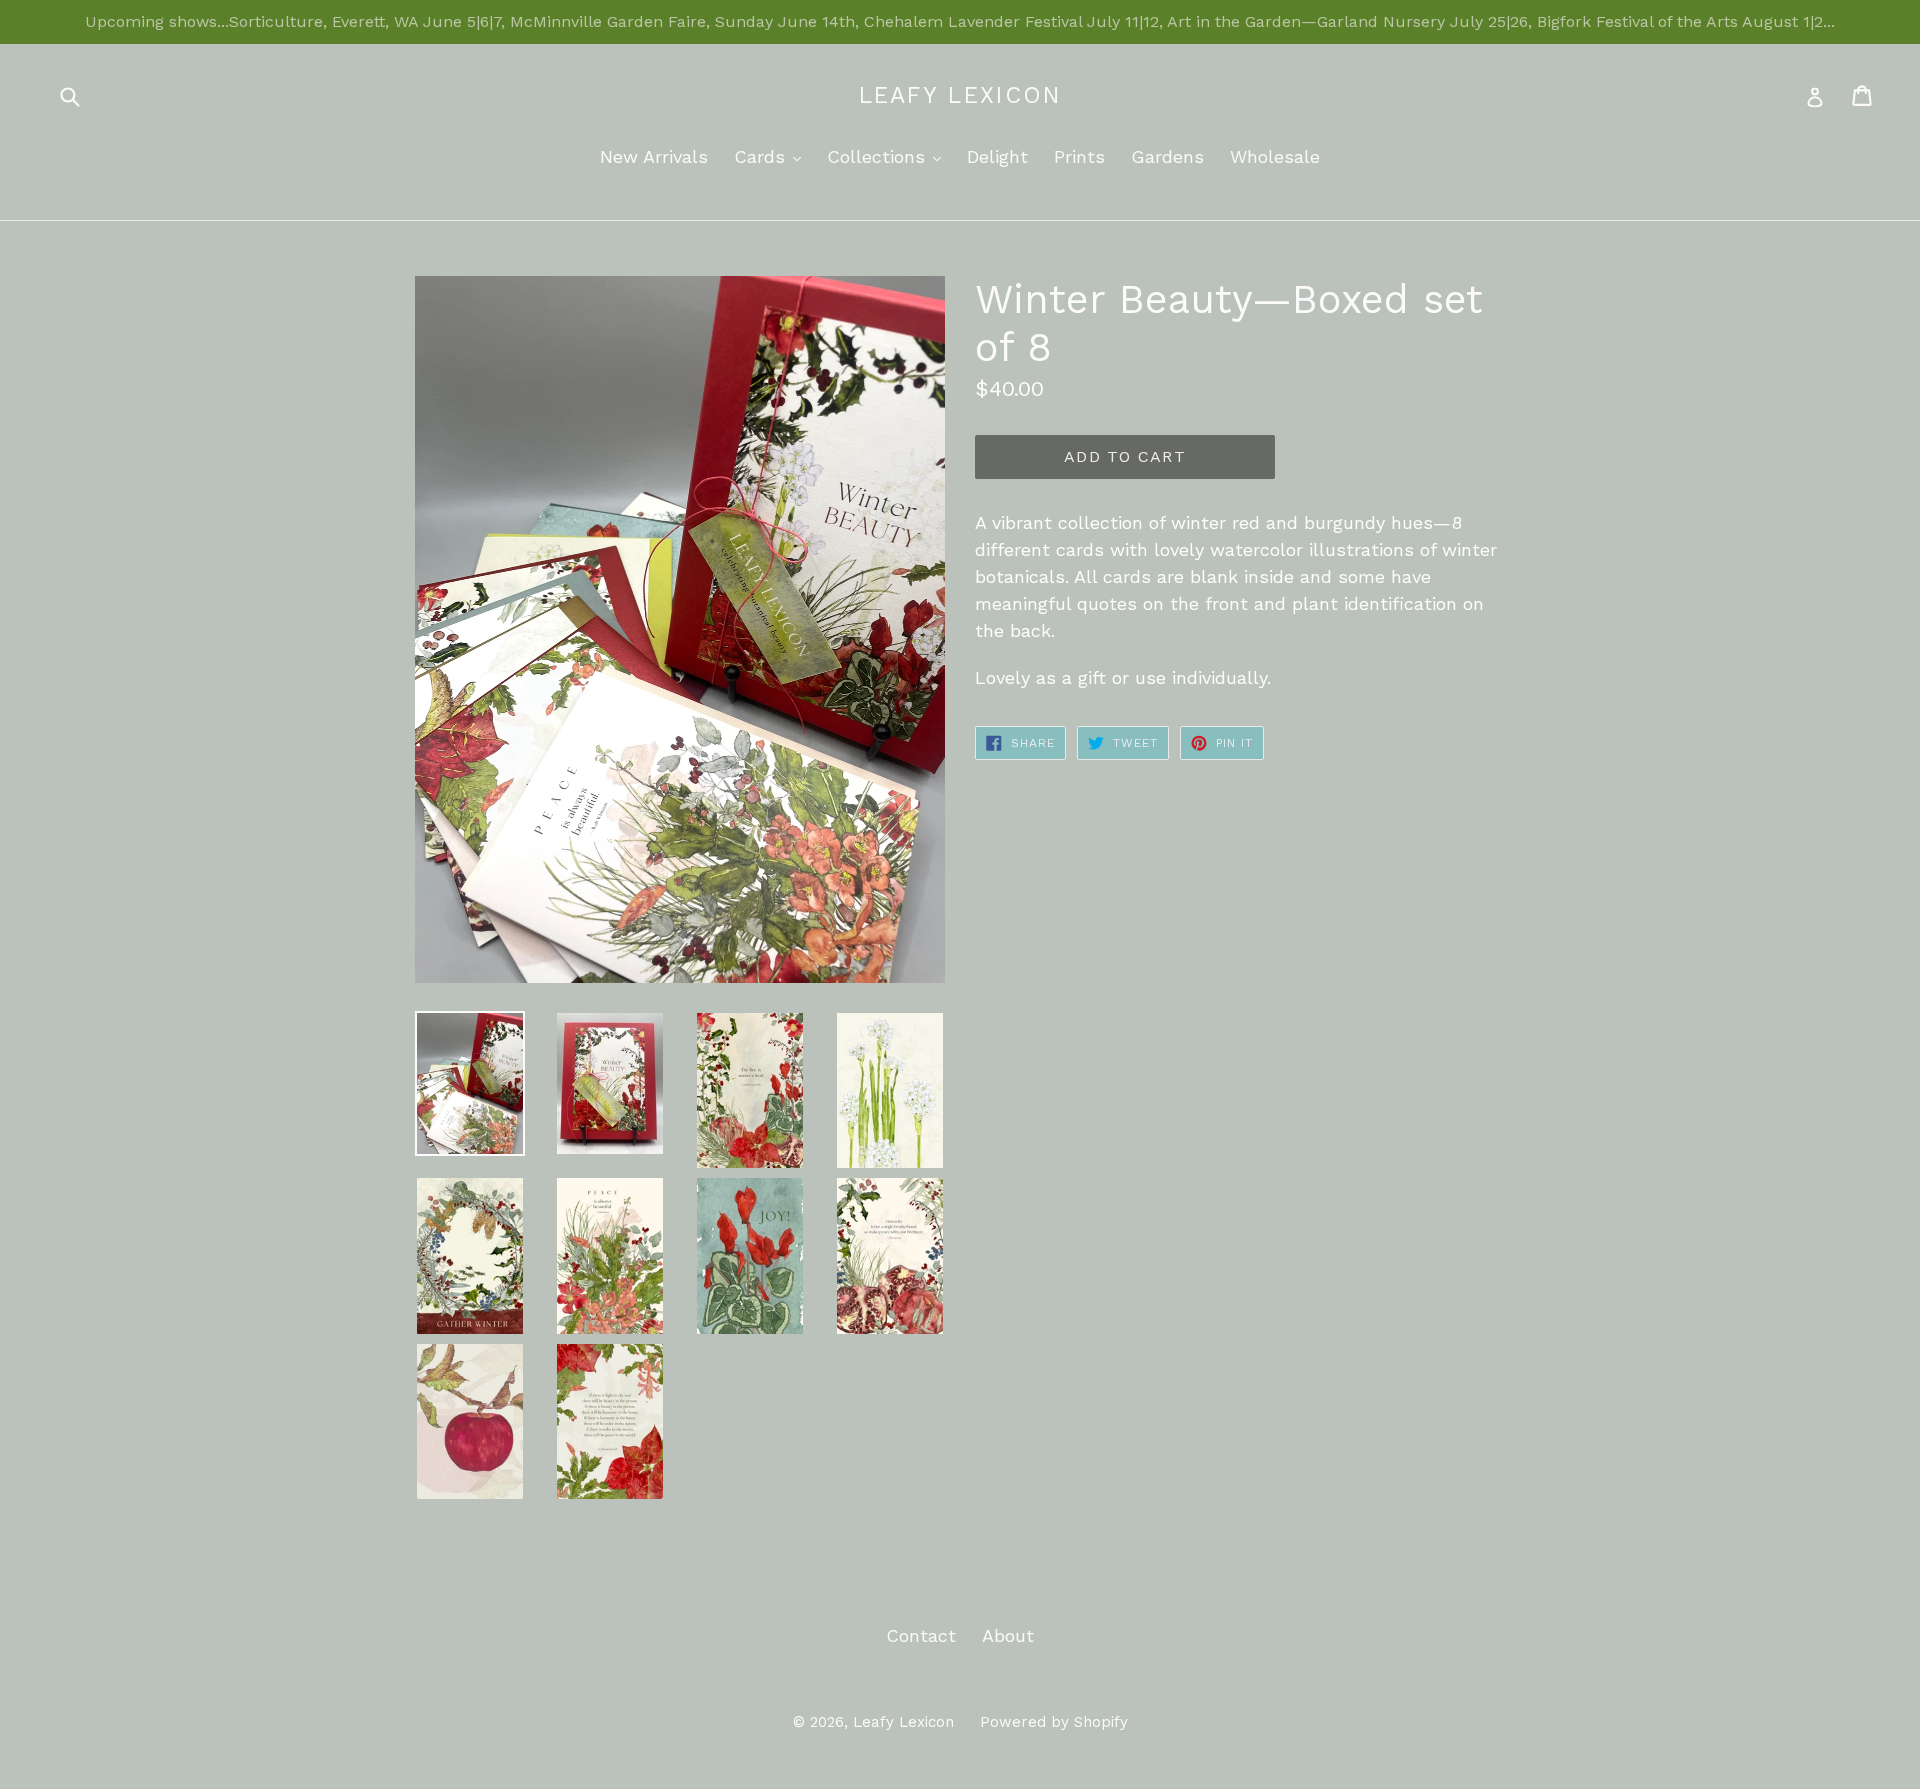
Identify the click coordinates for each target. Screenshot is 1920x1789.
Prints (1079, 156)
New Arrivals (654, 156)
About (1008, 1635)
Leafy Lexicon (960, 95)
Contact (921, 1635)
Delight (997, 156)
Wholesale (1275, 156)
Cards (772, 156)
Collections (889, 156)
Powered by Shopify (1054, 1722)
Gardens (1167, 156)
